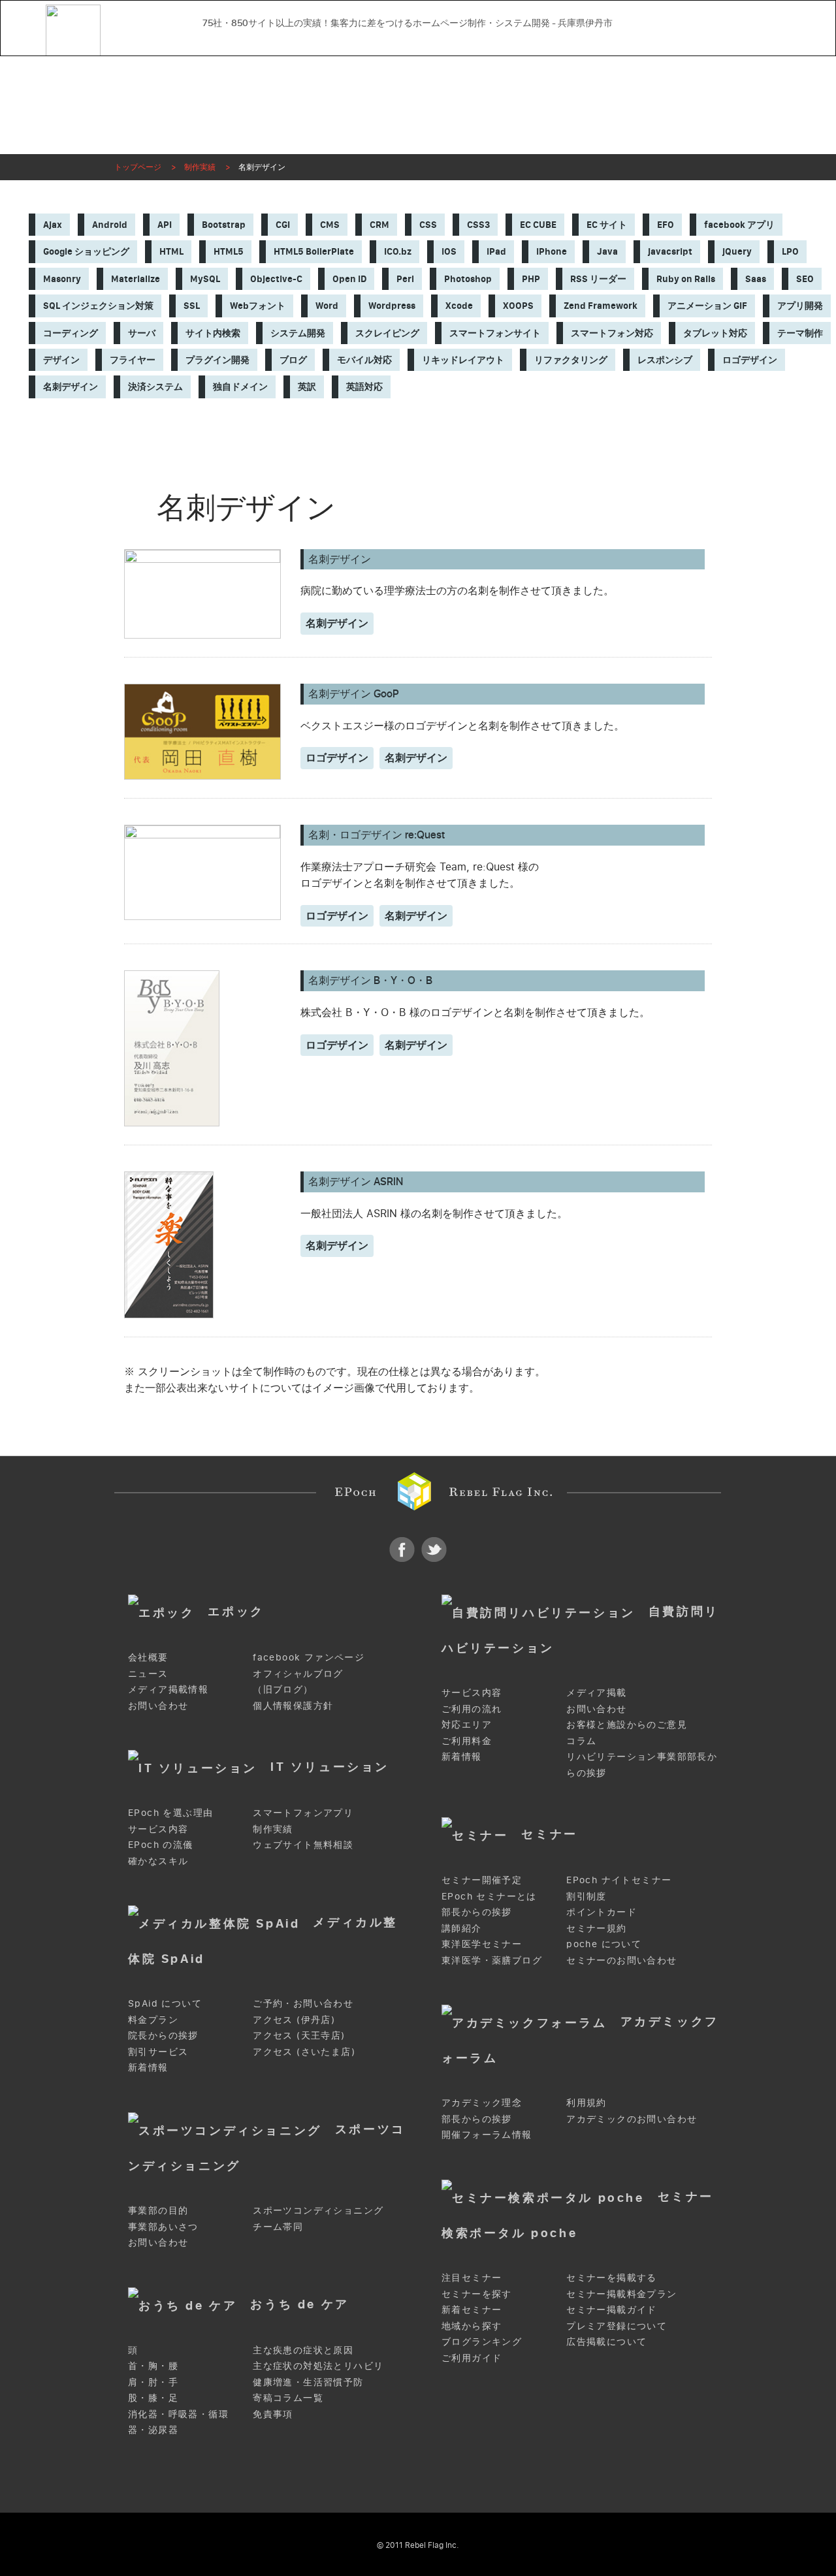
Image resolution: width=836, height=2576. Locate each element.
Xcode (459, 306)
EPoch (135, 20)
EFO (666, 225)
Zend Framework (601, 306)
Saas (756, 279)
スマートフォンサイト (495, 333)
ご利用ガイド (472, 2358)
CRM (379, 225)
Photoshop (468, 279)
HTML (171, 251)
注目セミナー (472, 2277)
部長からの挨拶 (477, 1912)
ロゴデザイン (750, 360)
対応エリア (467, 1724)
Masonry (62, 279)
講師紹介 (462, 1928)
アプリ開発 (800, 306)
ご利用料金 (467, 1741)
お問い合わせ (498, 41)
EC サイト (607, 225)
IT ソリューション (330, 1766)
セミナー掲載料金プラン (621, 2294)
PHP (531, 279)
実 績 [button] (338, 41)
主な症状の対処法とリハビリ (318, 2365)
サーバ (142, 333)
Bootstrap (224, 225)
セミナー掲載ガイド (612, 2309)
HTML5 (229, 251)
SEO (805, 279)
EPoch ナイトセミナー (619, 1880)
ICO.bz (398, 251)
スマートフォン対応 (612, 333)
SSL (192, 306)
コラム (581, 1741)
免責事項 (273, 2414)
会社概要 (148, 1657)
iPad (496, 251)
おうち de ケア (299, 2303)
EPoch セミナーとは (489, 1896)
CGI (283, 225)
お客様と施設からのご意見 (627, 1724)
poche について (604, 1944)
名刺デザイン (71, 387)
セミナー (549, 1833)
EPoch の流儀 (161, 1844)
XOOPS (518, 306)
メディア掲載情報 (168, 1689)
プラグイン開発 (217, 360)
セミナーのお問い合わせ (621, 1960)
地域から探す (472, 2326)
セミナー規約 (596, 1928)
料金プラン (153, 2019)
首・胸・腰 (153, 2365)
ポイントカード (602, 1912)
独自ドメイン (240, 387)
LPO (790, 251)
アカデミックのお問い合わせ (632, 2119)
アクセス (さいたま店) (304, 2051)
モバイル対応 (364, 360)
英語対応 (364, 387)
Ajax (53, 225)
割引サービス (158, 2051)
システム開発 (298, 333)
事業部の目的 (158, 2210)
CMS (330, 225)
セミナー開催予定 (482, 1880)
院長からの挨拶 (163, 2035)
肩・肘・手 (153, 2382)
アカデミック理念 (482, 2102)
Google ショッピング (86, 251)
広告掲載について (606, 2341)
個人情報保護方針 (293, 1705)
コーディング (71, 333)
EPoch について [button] (251, 41)
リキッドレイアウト (463, 360)
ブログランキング (482, 2341)
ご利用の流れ (472, 1709)
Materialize (136, 279)
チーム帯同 (278, 2226)
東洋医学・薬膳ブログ (492, 1960)
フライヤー (133, 360)
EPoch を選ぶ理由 (170, 1812)
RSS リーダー (598, 279)
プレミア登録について (617, 2326)
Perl (405, 279)
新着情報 (462, 1756)
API (165, 225)
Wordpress (392, 306)
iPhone (552, 251)
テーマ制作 (800, 333)
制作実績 (273, 1829)
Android (110, 225)
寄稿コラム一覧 (288, 2397)
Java (607, 251)
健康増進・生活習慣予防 (308, 2382)
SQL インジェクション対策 (98, 306)
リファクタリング (571, 360)
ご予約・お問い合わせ (303, 2003)
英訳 (307, 387)
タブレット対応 (715, 333)
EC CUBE (538, 225)
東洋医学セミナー (482, 1944)
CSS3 (478, 225)
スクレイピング (387, 333)
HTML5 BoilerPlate (314, 251)
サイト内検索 (213, 333)
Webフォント (258, 306)
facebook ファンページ (309, 1657)
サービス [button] (410, 41)
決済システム (155, 387)
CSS (428, 225)
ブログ (293, 360)
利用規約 (587, 2102)
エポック (236, 1611)
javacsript (670, 251)
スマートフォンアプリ (303, 1812)
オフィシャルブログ (298, 1673)
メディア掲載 (596, 1692)
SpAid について (165, 2003)
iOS (449, 251)
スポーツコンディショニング (318, 2210)
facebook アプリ (739, 225)
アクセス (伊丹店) (294, 2019)
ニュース (148, 1673)
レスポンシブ (665, 360)
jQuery (737, 251)
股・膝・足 (153, 2397)
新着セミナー (472, 2309)
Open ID (349, 279)
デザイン (61, 360)
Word (327, 306)
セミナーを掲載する (612, 2277)
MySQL (205, 279)
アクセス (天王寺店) (299, 2035)
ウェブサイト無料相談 (303, 1844)
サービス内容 (472, 1692)
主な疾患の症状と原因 (303, 2350)
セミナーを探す (477, 2294)
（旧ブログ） (283, 1689)
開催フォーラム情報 (487, 2134)
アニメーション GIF (707, 306)
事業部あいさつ (163, 2226)
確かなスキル (158, 1861)
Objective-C (276, 279)
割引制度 (587, 1896)
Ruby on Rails (686, 279)
